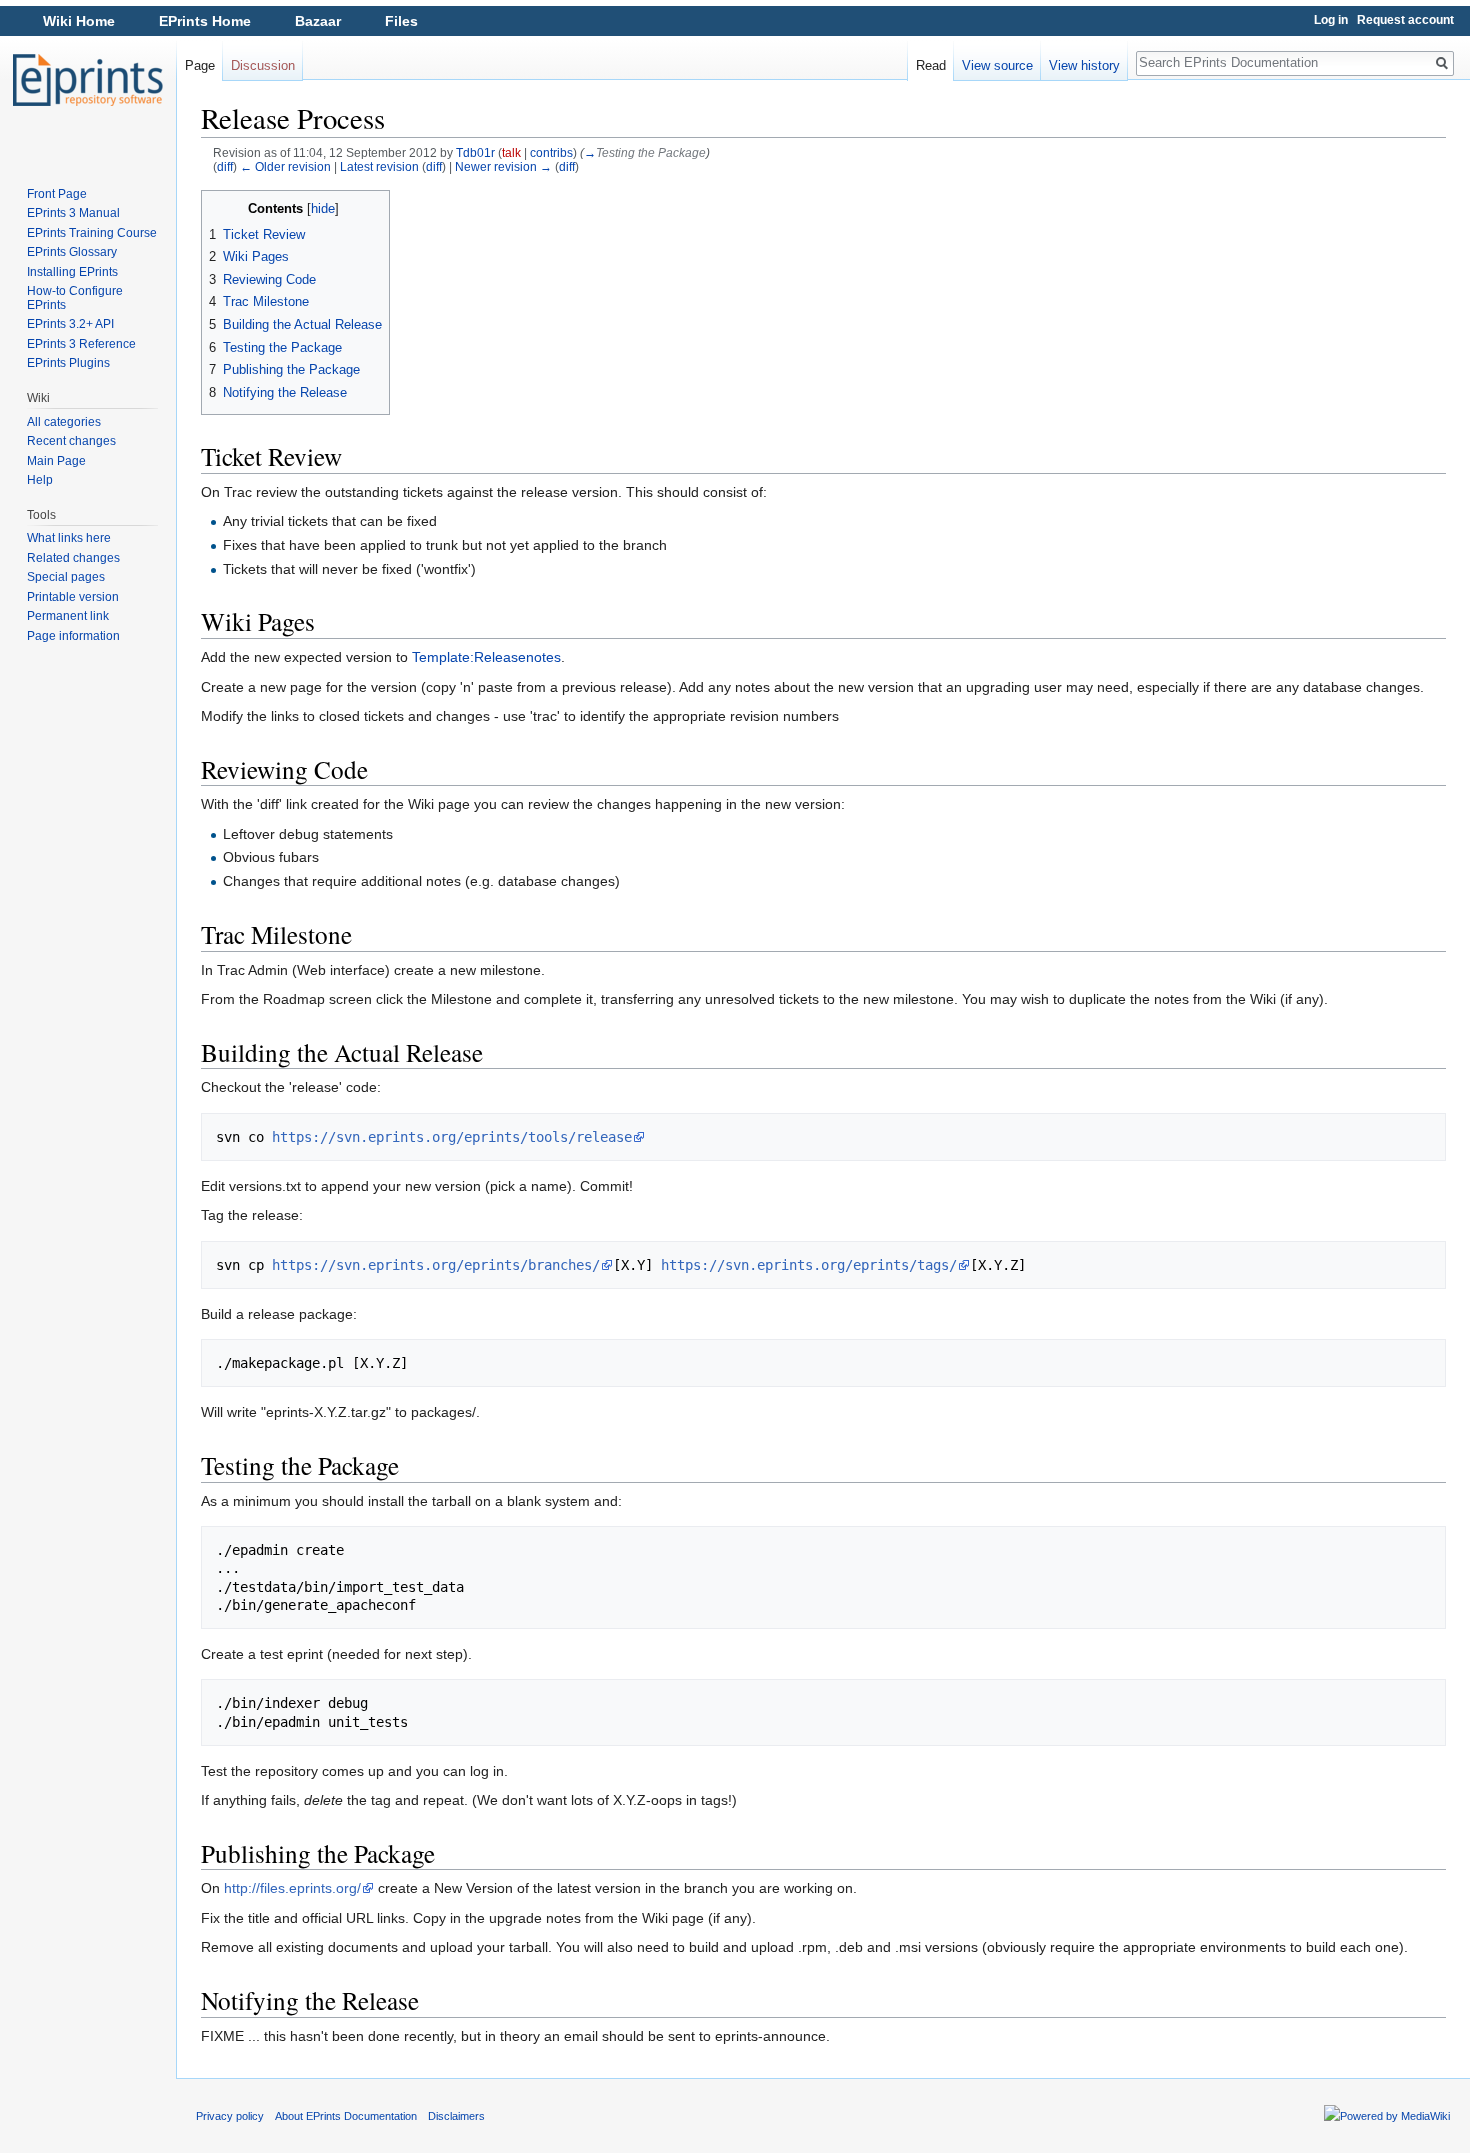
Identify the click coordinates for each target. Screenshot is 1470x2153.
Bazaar (318, 21)
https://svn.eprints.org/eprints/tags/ (809, 1265)
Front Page (57, 194)
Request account (1405, 20)
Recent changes (71, 441)
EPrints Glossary (72, 252)
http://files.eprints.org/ (292, 1888)
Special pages (66, 577)
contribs (551, 152)
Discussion (263, 65)
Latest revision (379, 166)
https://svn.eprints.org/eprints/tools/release (452, 1137)
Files (401, 21)
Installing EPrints (72, 272)
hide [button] (323, 209)
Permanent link (68, 616)
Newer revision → (503, 166)
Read (931, 65)
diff (225, 166)
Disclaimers (456, 2116)
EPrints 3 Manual (73, 213)
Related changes (73, 558)
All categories (64, 422)
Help (40, 480)
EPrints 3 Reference (81, 344)
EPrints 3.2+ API (70, 324)
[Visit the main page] (88, 80)
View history (1084, 65)
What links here (69, 538)
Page (200, 65)
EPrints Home (205, 21)
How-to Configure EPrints (75, 298)
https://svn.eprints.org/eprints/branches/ (436, 1265)
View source (997, 65)
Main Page (56, 461)
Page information (73, 636)
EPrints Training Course (92, 233)
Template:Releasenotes (486, 657)
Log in (1331, 20)
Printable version (73, 597)
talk (511, 152)
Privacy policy (230, 2116)
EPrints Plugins (68, 363)
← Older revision (285, 166)
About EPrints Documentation (346, 2116)
